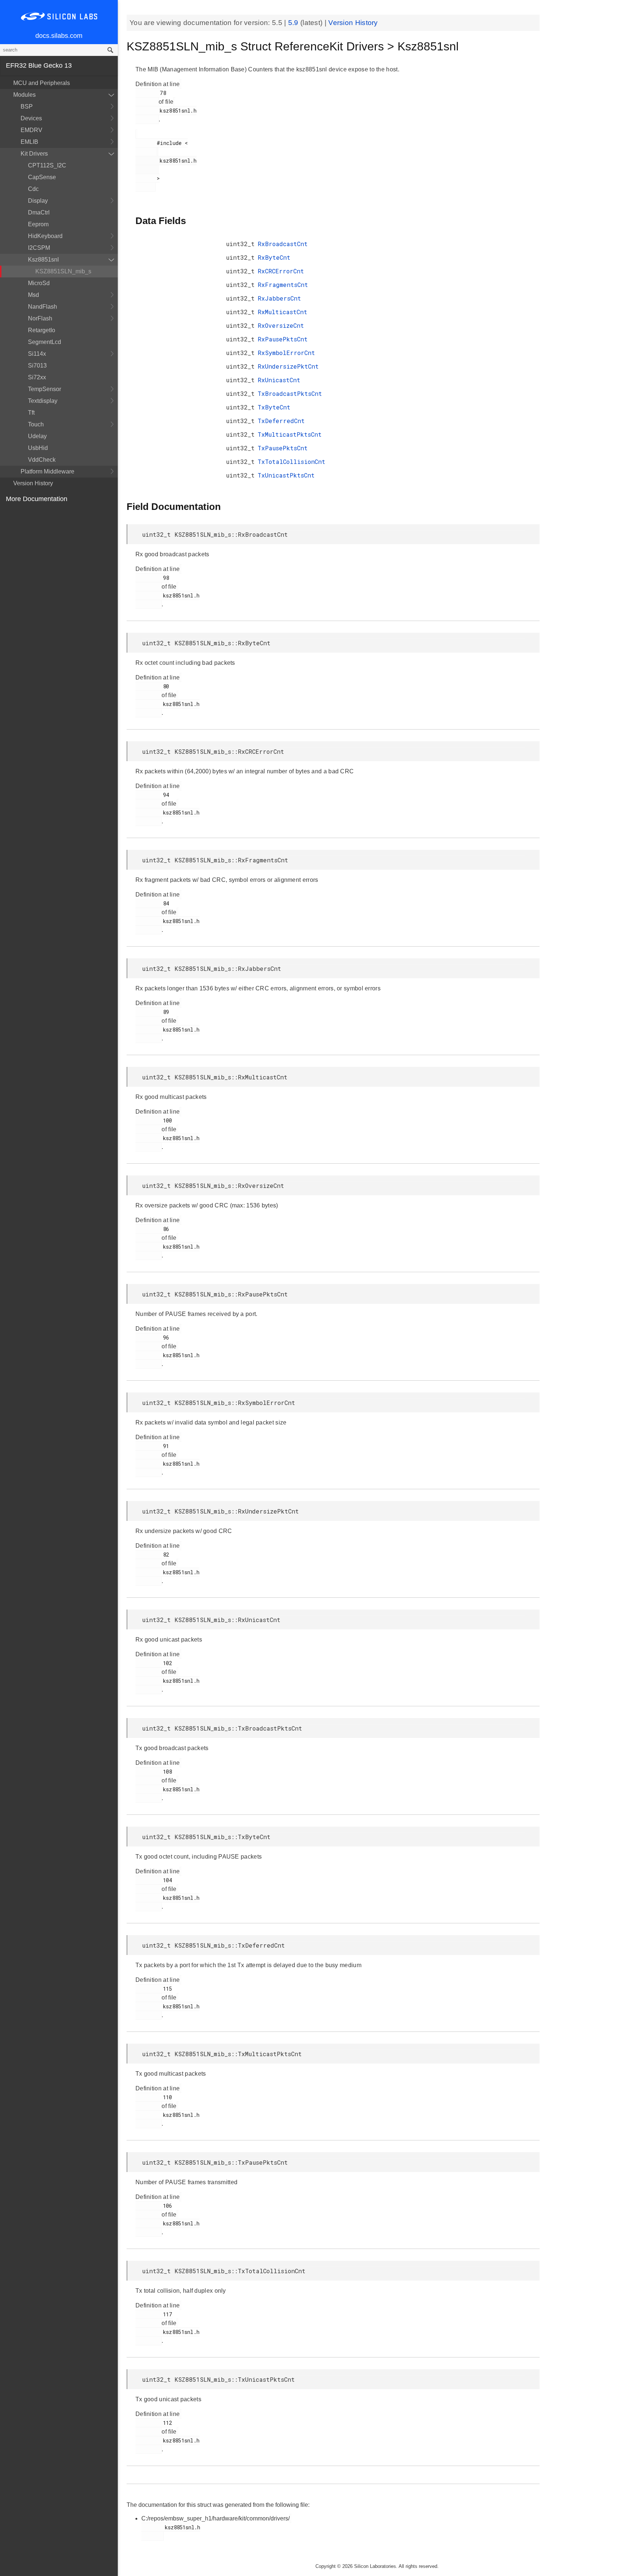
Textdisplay (43, 401)
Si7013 (37, 366)
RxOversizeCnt (281, 325)
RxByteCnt (274, 257)
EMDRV (31, 130)
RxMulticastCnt (282, 312)
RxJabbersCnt (279, 298)
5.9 (294, 23)
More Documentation (37, 499)
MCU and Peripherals (42, 83)
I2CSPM (39, 248)
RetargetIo (42, 330)
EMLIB (29, 142)
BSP (27, 107)
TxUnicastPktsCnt (286, 475)
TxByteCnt (274, 407)
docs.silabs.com (59, 36)
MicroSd (39, 283)
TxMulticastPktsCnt (290, 434)
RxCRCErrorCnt (281, 271)
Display (38, 201)
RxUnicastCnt (279, 380)
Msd (33, 295)
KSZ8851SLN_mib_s (63, 271)
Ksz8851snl (43, 260)
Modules (24, 95)
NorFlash (40, 318)
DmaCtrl (39, 212)
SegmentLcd (45, 342)
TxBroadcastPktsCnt (290, 393)
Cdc (33, 189)
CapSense (42, 177)
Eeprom (38, 224)
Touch (36, 424)
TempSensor (45, 389)
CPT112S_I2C (47, 165)
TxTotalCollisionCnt (291, 462)
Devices (31, 118)
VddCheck (42, 460)
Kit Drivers (34, 154)
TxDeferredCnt (281, 421)
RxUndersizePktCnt (288, 366)
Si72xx (37, 377)
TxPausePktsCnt (283, 448)
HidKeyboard (45, 236)
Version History (33, 483)
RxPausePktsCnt (283, 339)
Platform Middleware (47, 471)
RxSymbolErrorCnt (286, 353)
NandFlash (43, 307)
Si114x (37, 354)
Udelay (37, 436)
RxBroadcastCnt (283, 244)
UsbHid (38, 448)
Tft (31, 413)
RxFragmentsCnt (283, 285)
